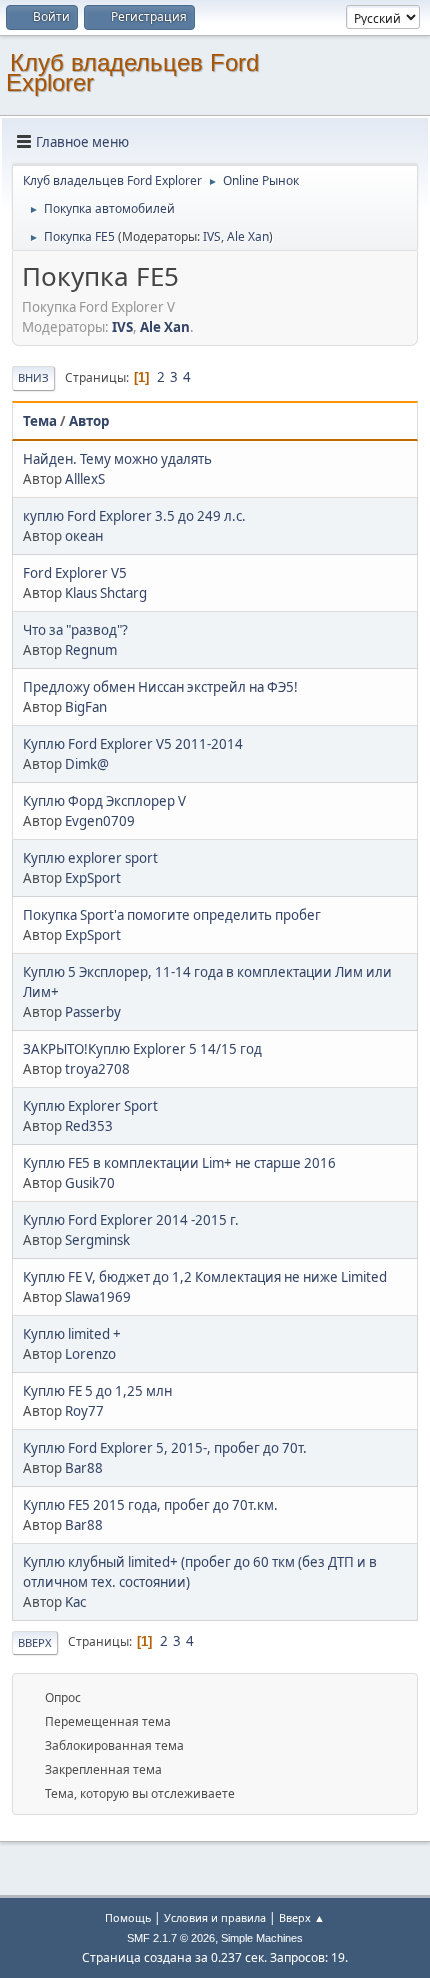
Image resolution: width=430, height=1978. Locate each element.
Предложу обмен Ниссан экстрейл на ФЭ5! (160, 687)
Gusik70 (90, 1183)
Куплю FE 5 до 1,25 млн (97, 1391)
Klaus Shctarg (106, 593)
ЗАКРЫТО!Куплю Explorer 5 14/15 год (142, 1049)
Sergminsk (97, 1240)
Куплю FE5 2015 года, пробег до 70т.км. (150, 1505)
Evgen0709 (100, 821)
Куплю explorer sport (90, 858)
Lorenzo (90, 1354)
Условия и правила (215, 1917)
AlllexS (85, 479)
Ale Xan (248, 236)
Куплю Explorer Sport (90, 1106)
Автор (89, 421)
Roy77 (84, 1411)
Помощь (128, 1917)
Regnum (91, 650)
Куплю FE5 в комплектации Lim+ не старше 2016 (179, 1163)
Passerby (93, 1012)
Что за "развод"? (75, 630)
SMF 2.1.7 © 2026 (171, 1938)
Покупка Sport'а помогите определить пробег (172, 915)
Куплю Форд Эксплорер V (104, 801)
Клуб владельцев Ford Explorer (132, 72)
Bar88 (84, 1468)
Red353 (89, 1126)
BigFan (86, 707)
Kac (75, 1602)
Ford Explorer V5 (75, 573)
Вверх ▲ (302, 1917)
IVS (212, 236)
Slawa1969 (98, 1297)
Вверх (35, 1642)
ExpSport (93, 878)
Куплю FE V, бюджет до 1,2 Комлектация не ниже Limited (205, 1277)
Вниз (33, 377)
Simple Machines (262, 1938)
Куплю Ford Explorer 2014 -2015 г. (131, 1220)
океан (84, 536)
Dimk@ (87, 764)
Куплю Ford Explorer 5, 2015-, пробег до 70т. (165, 1448)
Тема (40, 421)
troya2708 (97, 1069)
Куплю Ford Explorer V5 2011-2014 (133, 744)
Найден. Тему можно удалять (117, 459)
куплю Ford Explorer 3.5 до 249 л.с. (134, 516)
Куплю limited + (72, 1334)
